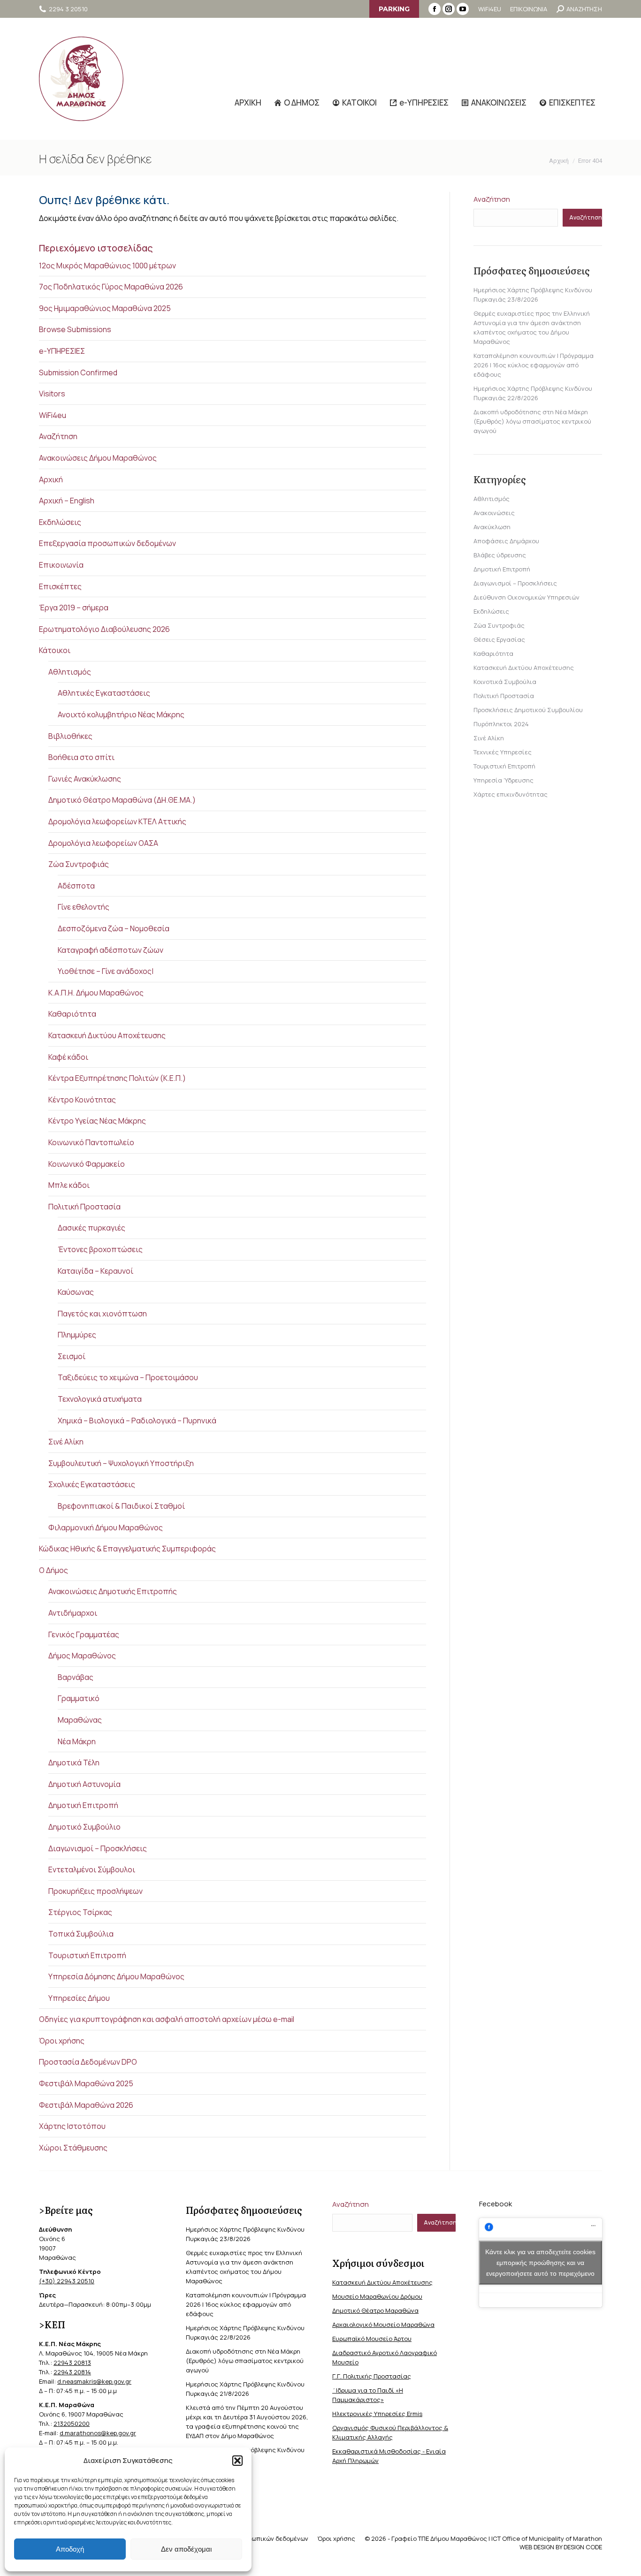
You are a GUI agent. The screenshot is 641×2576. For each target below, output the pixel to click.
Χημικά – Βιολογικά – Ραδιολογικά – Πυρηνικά (137, 1421)
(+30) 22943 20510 (67, 2281)
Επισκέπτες (60, 586)
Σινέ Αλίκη (66, 1442)
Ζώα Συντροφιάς (79, 864)
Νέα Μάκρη (77, 1741)
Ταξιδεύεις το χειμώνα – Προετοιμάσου (128, 1377)
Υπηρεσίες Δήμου (79, 1998)
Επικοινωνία (61, 565)
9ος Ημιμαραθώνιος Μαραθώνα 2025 (105, 308)
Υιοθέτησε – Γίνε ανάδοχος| (106, 971)
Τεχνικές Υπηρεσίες (503, 752)
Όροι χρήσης (62, 2041)
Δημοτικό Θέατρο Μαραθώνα (375, 2310)
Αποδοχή (70, 2549)
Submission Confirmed (78, 372)
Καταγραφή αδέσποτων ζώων (111, 950)
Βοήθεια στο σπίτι (81, 757)
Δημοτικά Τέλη (74, 1763)
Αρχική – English (67, 501)
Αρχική (51, 479)
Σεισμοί (72, 1356)
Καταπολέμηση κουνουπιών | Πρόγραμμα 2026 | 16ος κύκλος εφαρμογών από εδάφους (534, 365)
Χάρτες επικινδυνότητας (511, 794)
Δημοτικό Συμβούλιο (84, 1827)
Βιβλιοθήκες (70, 736)
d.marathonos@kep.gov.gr (98, 2433)
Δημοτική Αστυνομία (84, 1784)
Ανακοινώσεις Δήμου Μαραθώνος (98, 458)
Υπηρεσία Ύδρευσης (504, 780)
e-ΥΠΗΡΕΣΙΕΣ (62, 351)
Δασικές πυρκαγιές (92, 1228)
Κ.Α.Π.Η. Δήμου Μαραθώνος (96, 993)
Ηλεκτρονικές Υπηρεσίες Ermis (377, 2414)
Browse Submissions (75, 329)
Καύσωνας (76, 1292)
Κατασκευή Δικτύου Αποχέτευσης (107, 1035)
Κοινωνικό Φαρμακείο (87, 1164)
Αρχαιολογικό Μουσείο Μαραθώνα (383, 2325)
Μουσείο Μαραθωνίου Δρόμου (377, 2296)
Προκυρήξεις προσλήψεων (95, 1891)
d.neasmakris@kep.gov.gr (94, 2381)
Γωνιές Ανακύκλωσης (85, 779)
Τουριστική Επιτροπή (87, 1955)
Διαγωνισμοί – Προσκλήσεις (98, 1848)
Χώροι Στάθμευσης (73, 2148)
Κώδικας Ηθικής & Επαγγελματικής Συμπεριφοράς (127, 1549)
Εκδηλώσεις (60, 522)
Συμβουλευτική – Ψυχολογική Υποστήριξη (121, 1463)
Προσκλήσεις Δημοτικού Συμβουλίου (528, 710)
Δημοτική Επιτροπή (83, 1805)
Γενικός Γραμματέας (84, 1634)
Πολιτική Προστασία (84, 1207)
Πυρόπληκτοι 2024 (501, 724)
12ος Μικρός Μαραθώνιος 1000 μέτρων (107, 266)
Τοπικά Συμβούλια (81, 1934)
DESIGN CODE (583, 2547)
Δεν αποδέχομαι (186, 2549)
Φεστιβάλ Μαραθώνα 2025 (86, 2083)
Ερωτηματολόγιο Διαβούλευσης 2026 (104, 629)
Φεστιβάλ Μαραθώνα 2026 (86, 2105)
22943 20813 (72, 2363)
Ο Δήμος (53, 1570)
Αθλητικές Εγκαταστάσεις (104, 693)
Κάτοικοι (55, 650)
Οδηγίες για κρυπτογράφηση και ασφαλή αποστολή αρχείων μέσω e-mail (167, 2019)
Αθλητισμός (70, 672)
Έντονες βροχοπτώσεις (100, 1249)
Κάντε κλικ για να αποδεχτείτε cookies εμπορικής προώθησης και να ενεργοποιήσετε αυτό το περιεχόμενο (540, 2263)
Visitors (52, 394)
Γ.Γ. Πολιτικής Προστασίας (372, 2376)
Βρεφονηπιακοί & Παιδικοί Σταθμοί (121, 1506)
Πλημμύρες (77, 1335)
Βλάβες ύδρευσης (500, 555)
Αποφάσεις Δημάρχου (506, 541)
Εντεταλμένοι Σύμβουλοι (92, 1869)
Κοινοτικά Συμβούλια (505, 682)
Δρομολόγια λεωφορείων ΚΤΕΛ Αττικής (117, 821)
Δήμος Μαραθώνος (82, 1656)
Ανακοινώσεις (494, 513)
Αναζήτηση (58, 436)
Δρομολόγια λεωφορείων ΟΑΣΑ (103, 843)
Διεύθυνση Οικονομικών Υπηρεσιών (527, 597)
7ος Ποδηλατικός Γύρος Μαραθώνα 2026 (111, 287)
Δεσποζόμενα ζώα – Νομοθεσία (114, 928)
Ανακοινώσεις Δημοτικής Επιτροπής (113, 1591)
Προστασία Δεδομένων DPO (88, 2062)
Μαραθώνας (80, 1720)
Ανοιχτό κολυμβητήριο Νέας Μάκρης (121, 714)
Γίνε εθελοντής (84, 907)
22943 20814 (72, 2372)
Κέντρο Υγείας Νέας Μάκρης (97, 1121)
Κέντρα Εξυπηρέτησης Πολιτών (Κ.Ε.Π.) (117, 1078)
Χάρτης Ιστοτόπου (72, 2126)
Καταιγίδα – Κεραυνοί (95, 1271)
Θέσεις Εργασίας (499, 639)
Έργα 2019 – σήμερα (74, 608)
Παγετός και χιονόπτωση (102, 1314)
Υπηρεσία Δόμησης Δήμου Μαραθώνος (116, 1976)
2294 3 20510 (68, 9)
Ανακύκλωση (492, 527)
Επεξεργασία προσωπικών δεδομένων (107, 543)
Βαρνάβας (76, 1677)
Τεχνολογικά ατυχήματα (100, 1399)
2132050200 (72, 2424)
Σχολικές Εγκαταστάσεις (92, 1484)
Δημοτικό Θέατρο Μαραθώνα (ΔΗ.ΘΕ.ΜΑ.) (122, 800)
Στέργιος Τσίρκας (80, 1912)
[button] (237, 2461)
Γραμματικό (79, 1698)
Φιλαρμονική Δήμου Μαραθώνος (106, 1527)
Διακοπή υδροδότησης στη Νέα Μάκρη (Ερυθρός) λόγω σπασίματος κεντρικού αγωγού (532, 421)
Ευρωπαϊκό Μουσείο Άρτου (372, 2339)
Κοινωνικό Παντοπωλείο (91, 1142)
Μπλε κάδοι (69, 1185)
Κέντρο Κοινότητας (82, 1100)
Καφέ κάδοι (68, 1057)
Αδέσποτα (76, 886)
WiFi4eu (53, 415)
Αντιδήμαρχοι (73, 1613)
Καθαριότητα (72, 1014)
